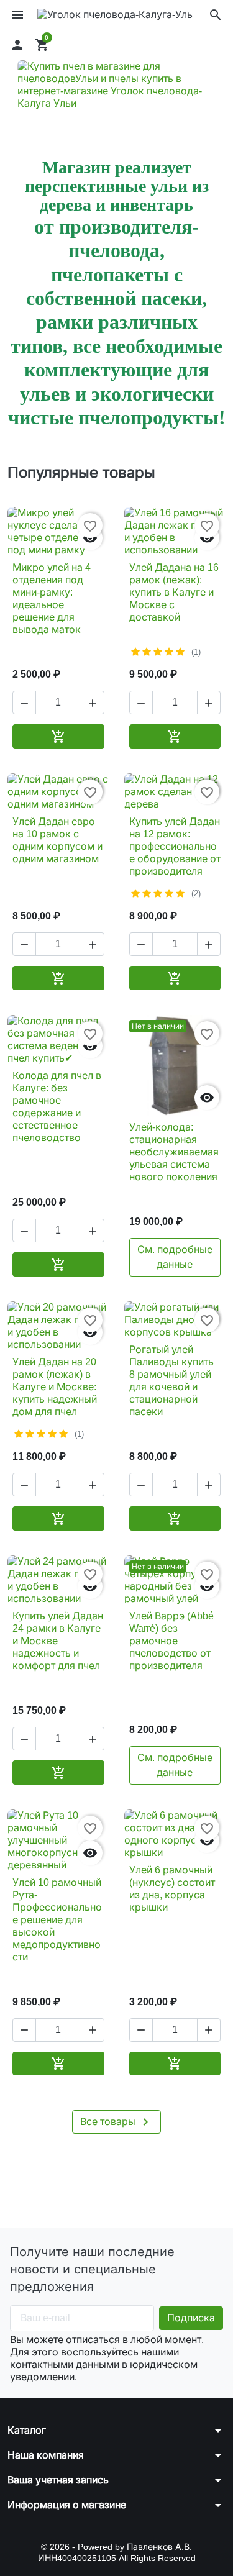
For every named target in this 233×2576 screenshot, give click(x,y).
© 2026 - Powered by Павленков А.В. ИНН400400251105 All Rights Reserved (117, 2552)
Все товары (116, 2122)
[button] (216, 15)
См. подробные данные (175, 1257)
